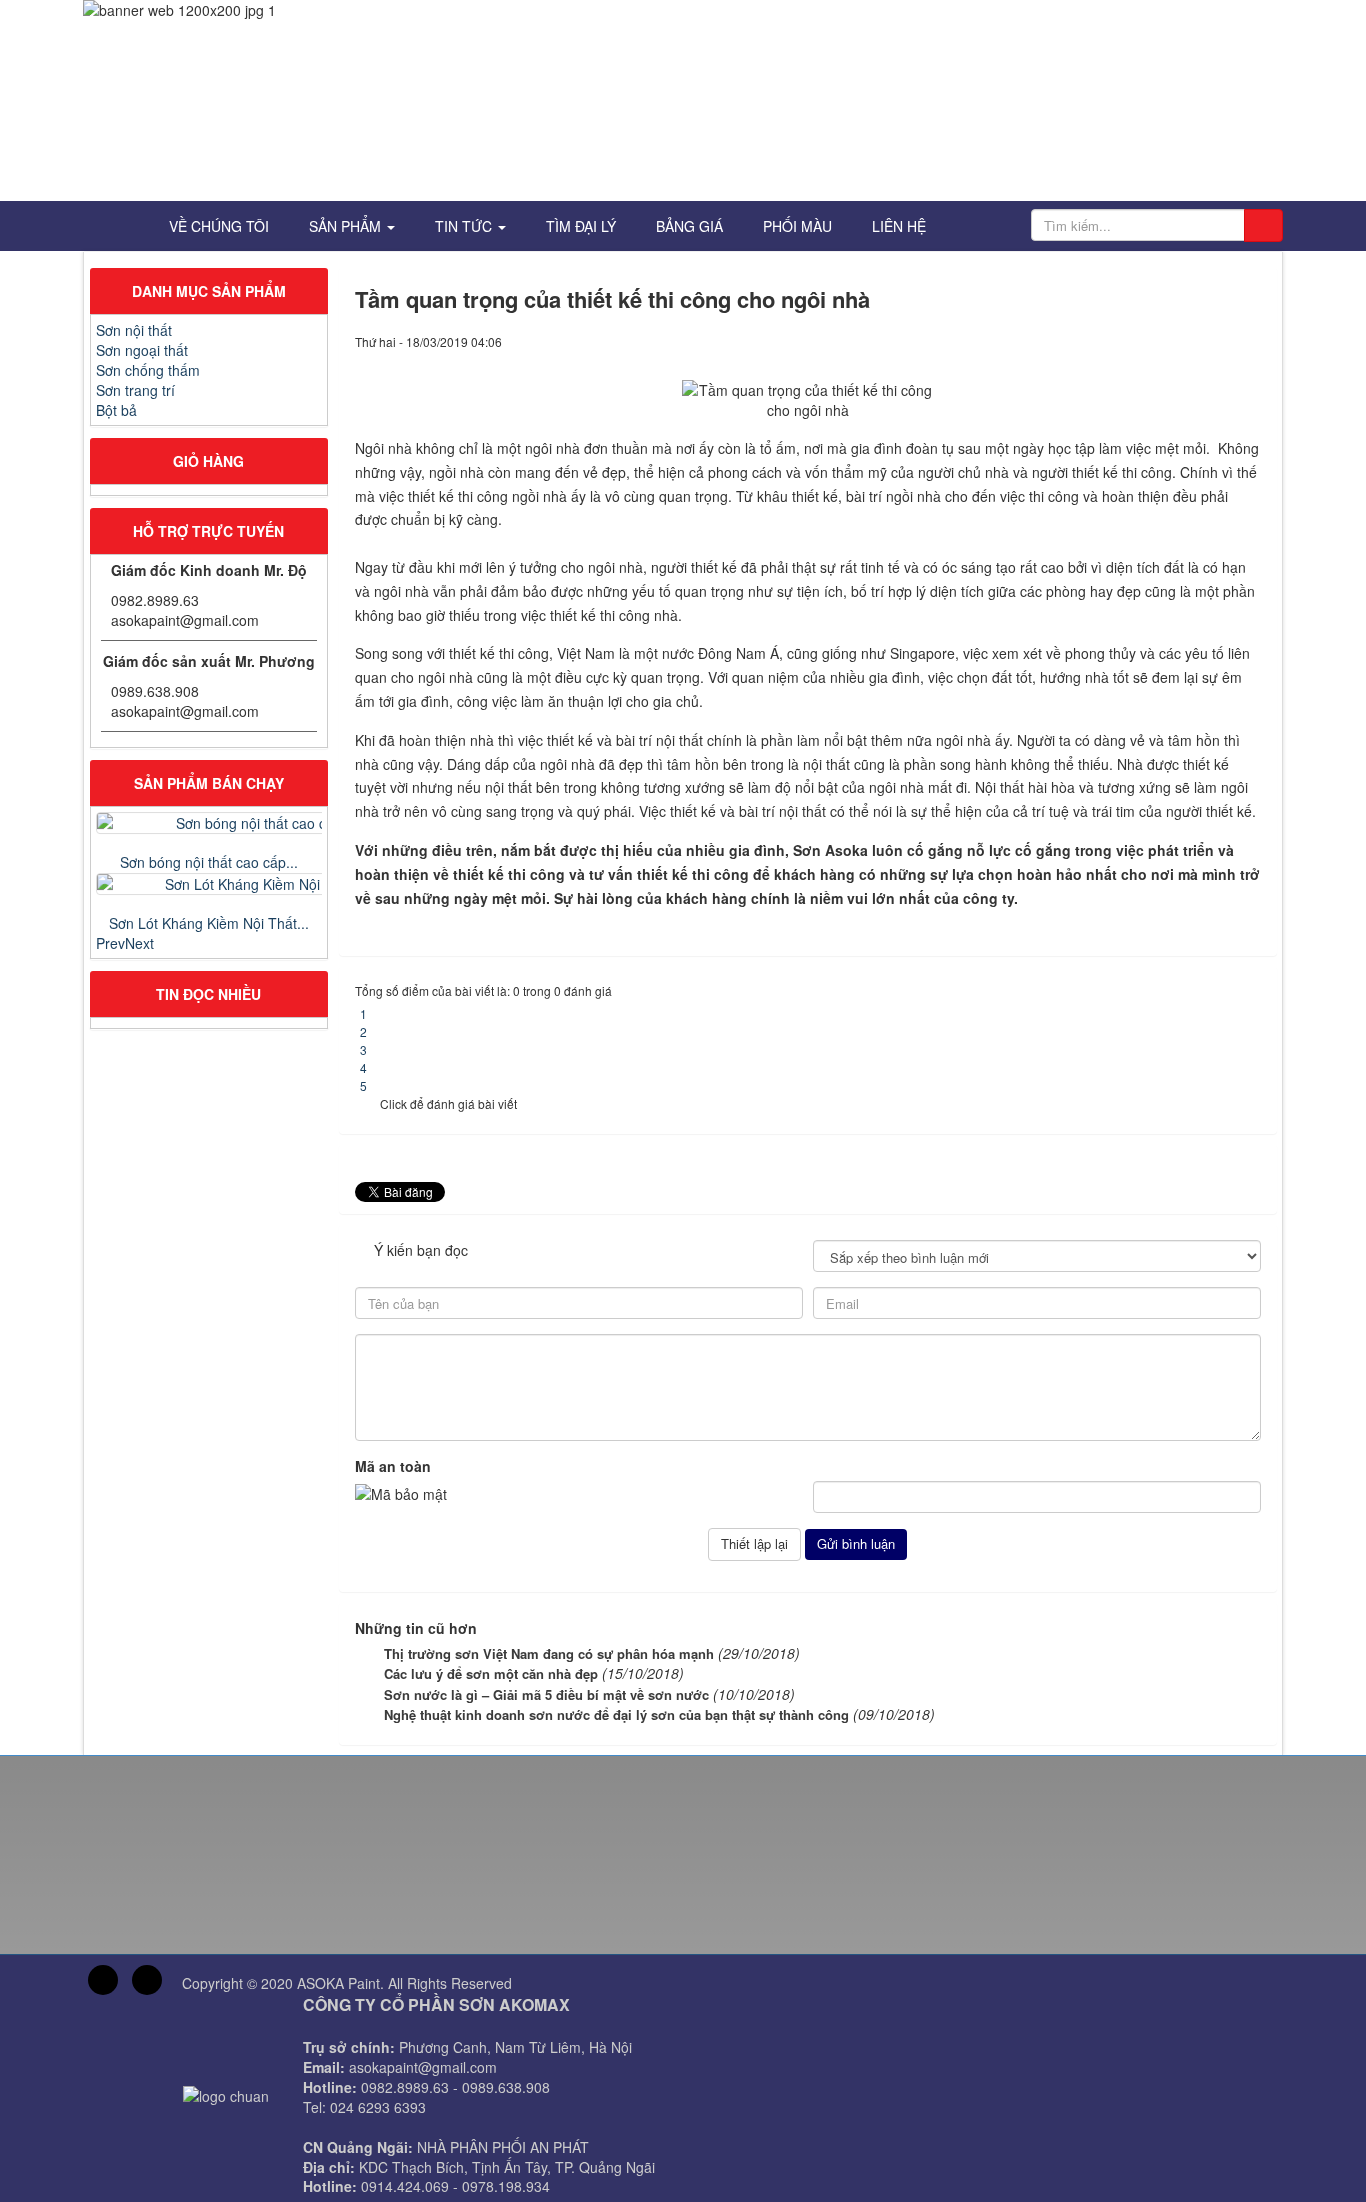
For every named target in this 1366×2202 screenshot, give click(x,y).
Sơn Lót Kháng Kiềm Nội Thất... (209, 923)
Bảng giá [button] (689, 226)
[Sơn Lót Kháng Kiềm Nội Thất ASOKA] (209, 884)
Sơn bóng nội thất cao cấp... (209, 862)
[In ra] (1227, 341)
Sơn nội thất (134, 330)
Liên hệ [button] (899, 226)
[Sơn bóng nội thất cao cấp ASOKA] (209, 823)
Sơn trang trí (135, 390)
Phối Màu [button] (797, 226)
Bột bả (116, 410)
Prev (110, 943)
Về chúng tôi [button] (219, 226)
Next (139, 943)
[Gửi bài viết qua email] (1203, 341)
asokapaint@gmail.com (185, 620)
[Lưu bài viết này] (1251, 341)
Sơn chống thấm (148, 370)
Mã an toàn (393, 1466)
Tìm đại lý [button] (581, 226)
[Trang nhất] (119, 226)
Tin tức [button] (465, 226)
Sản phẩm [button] (347, 226)
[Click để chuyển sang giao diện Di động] (147, 1980)
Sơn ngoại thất (142, 350)
